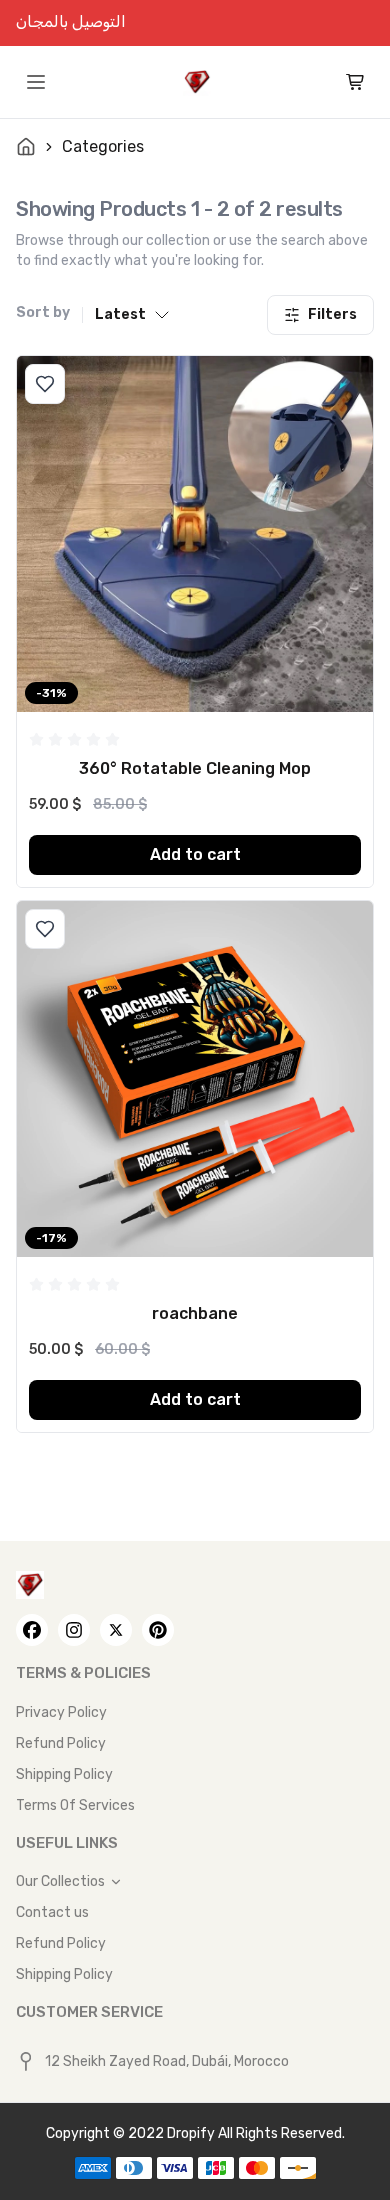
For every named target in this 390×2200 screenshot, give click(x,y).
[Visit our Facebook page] (32, 1630)
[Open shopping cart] (356, 82)
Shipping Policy (64, 1774)
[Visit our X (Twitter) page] (116, 1630)
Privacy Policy (61, 1712)
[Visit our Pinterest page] (158, 1630)
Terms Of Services (75, 1805)
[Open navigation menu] (36, 82)
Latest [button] (120, 314)
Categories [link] (103, 146)
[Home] (197, 82)
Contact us (52, 1912)
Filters (332, 314)
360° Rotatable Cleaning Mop (195, 768)
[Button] (45, 384)
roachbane (195, 1313)
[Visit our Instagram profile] (74, 1630)
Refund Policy (61, 1743)
